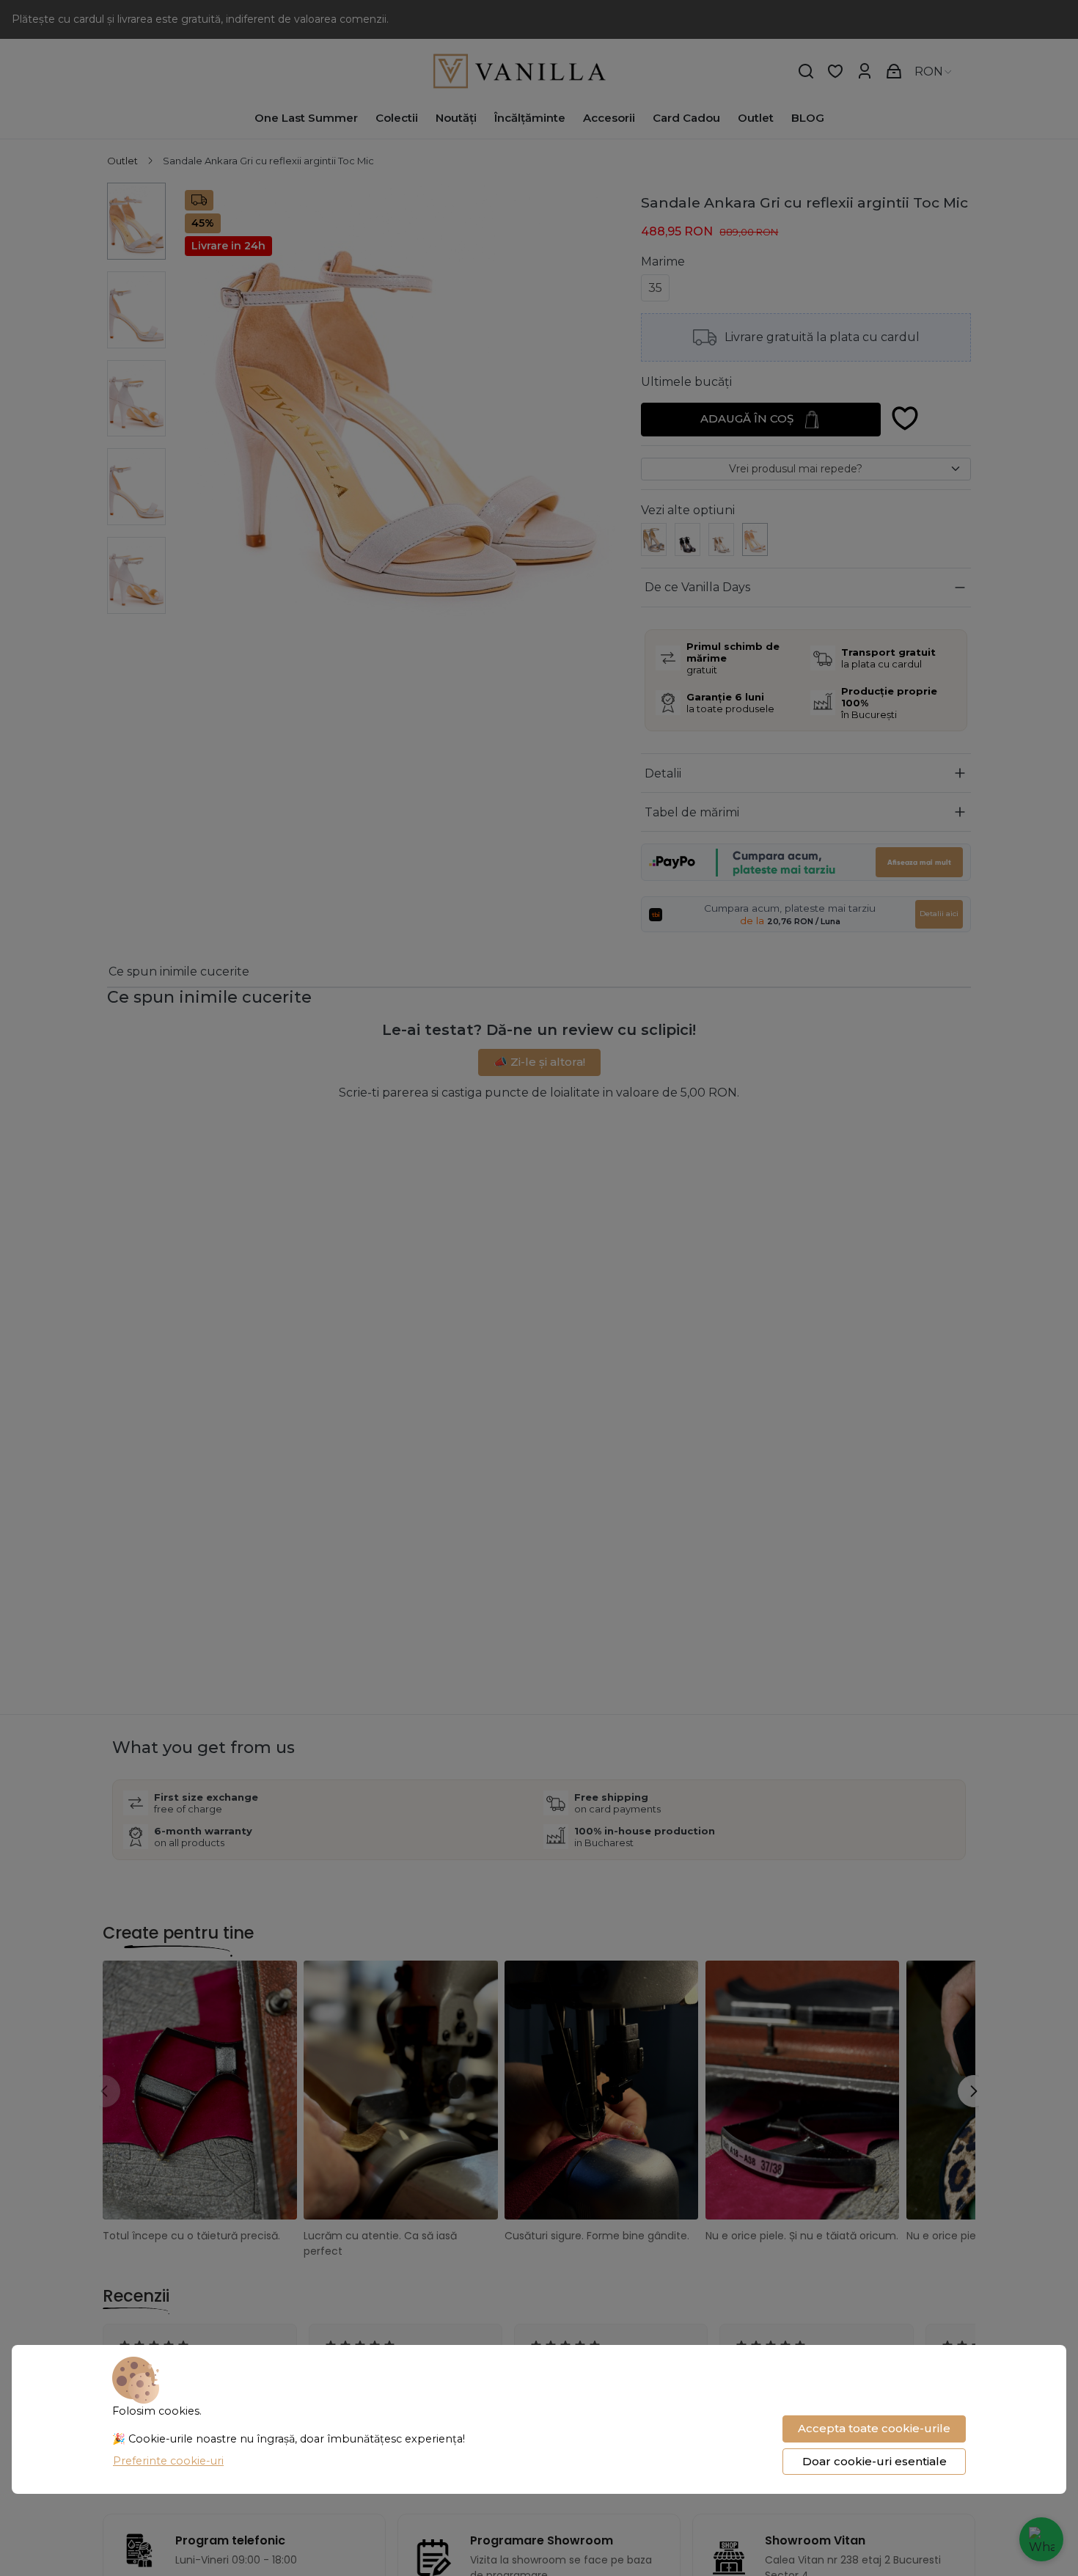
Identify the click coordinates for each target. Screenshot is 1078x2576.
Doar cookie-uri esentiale (874, 2461)
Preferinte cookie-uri (168, 2461)
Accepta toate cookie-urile (874, 2428)
